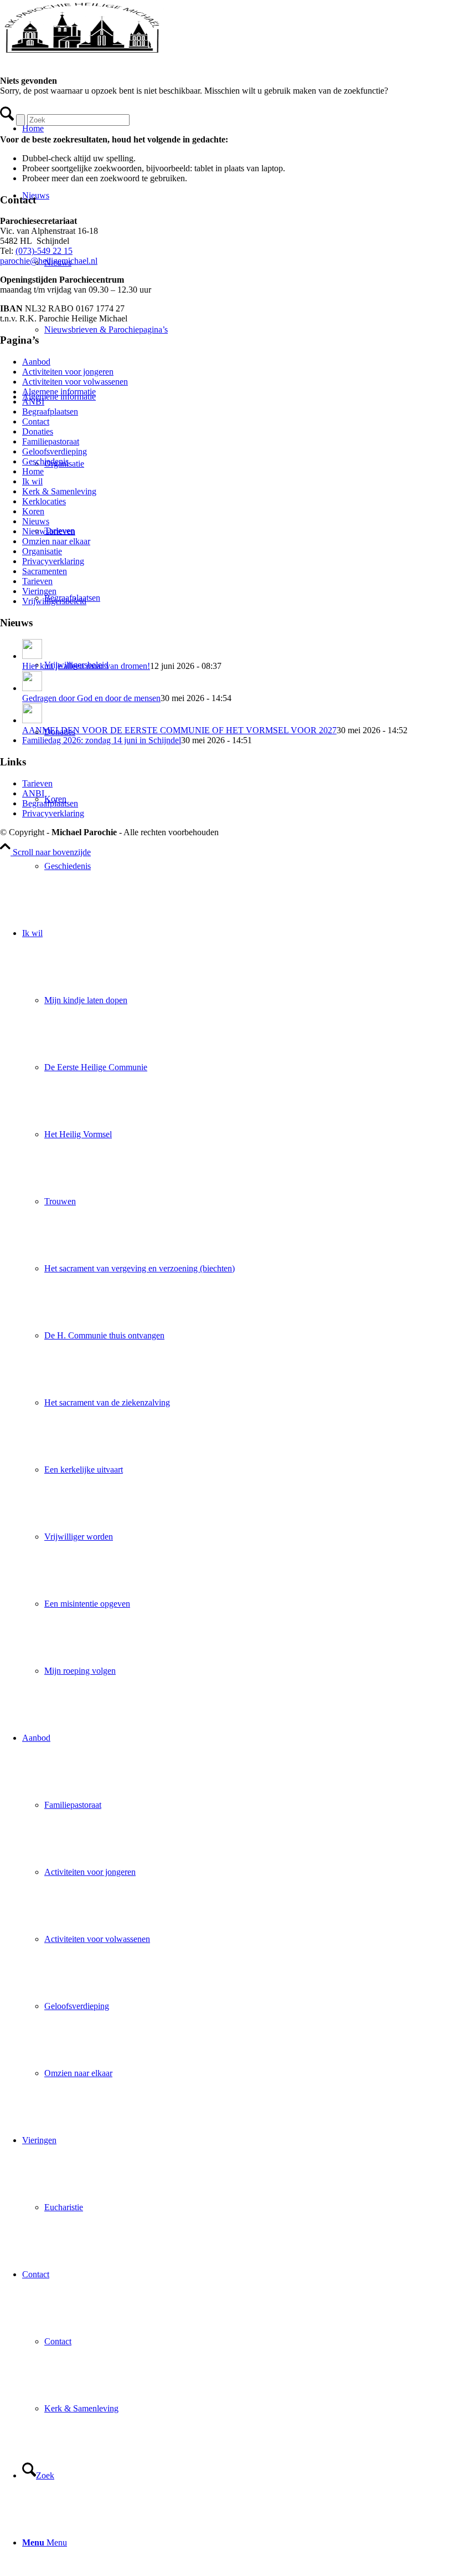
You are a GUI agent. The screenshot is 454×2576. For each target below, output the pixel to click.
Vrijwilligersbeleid (54, 601)
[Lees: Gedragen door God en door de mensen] (32, 688)
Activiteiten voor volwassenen (75, 382)
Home (33, 471)
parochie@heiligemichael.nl (49, 261)
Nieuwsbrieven (49, 531)
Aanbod (36, 362)
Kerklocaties (44, 501)
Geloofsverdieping (55, 451)
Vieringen (39, 591)
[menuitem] (249, 866)
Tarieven (37, 581)
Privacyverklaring (53, 561)
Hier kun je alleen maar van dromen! (86, 666)
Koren (33, 511)
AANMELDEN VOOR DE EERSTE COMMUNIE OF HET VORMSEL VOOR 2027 (179, 730)
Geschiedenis (45, 461)
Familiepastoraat (51, 441)
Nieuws (36, 521)
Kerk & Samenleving (59, 491)
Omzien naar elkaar (56, 541)
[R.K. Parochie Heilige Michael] (83, 52)
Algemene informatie (59, 392)
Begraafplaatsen (50, 412)
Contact (36, 421)
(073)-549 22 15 (44, 251)
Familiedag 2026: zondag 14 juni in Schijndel (102, 740)
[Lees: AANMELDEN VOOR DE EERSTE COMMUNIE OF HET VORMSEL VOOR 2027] (32, 720)
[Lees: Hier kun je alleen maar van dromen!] (32, 656)
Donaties (38, 431)
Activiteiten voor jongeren (68, 372)
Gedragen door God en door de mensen (91, 698)
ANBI (33, 402)
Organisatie (42, 551)
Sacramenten (45, 571)
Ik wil (32, 481)
